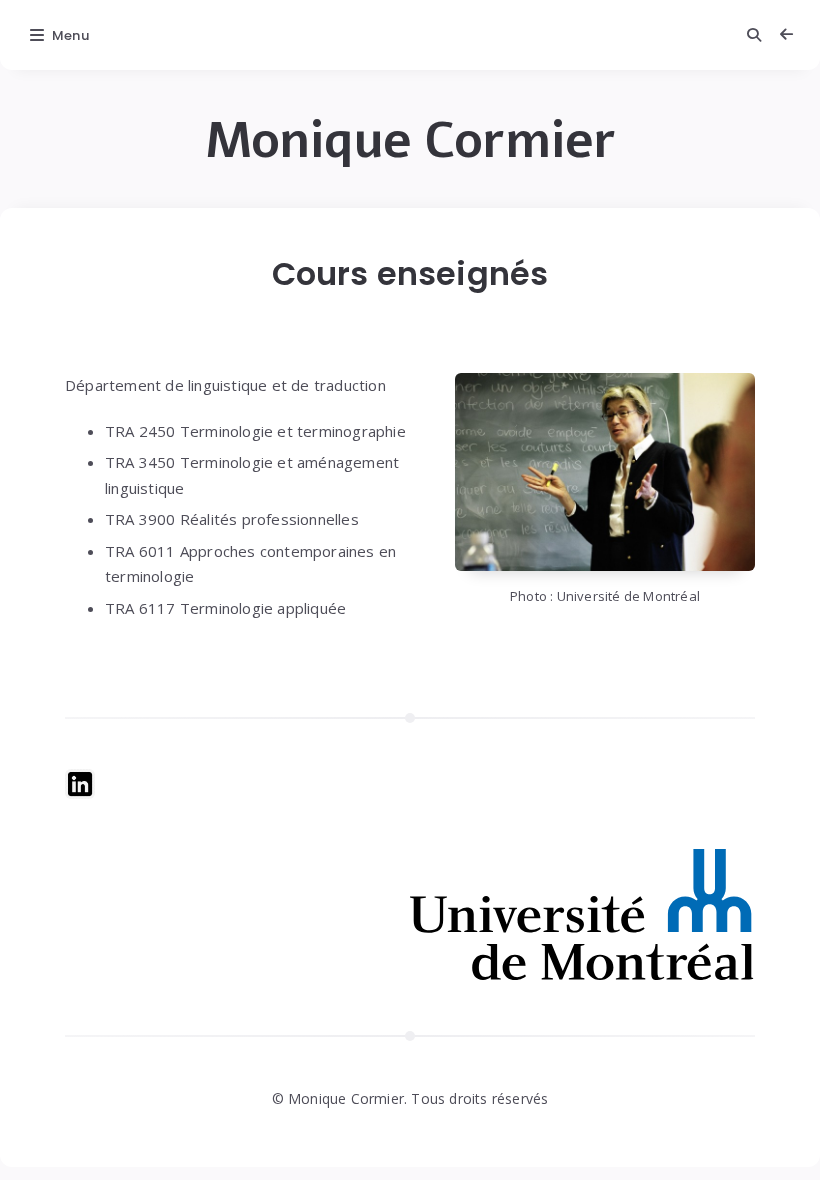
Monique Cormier (410, 141)
